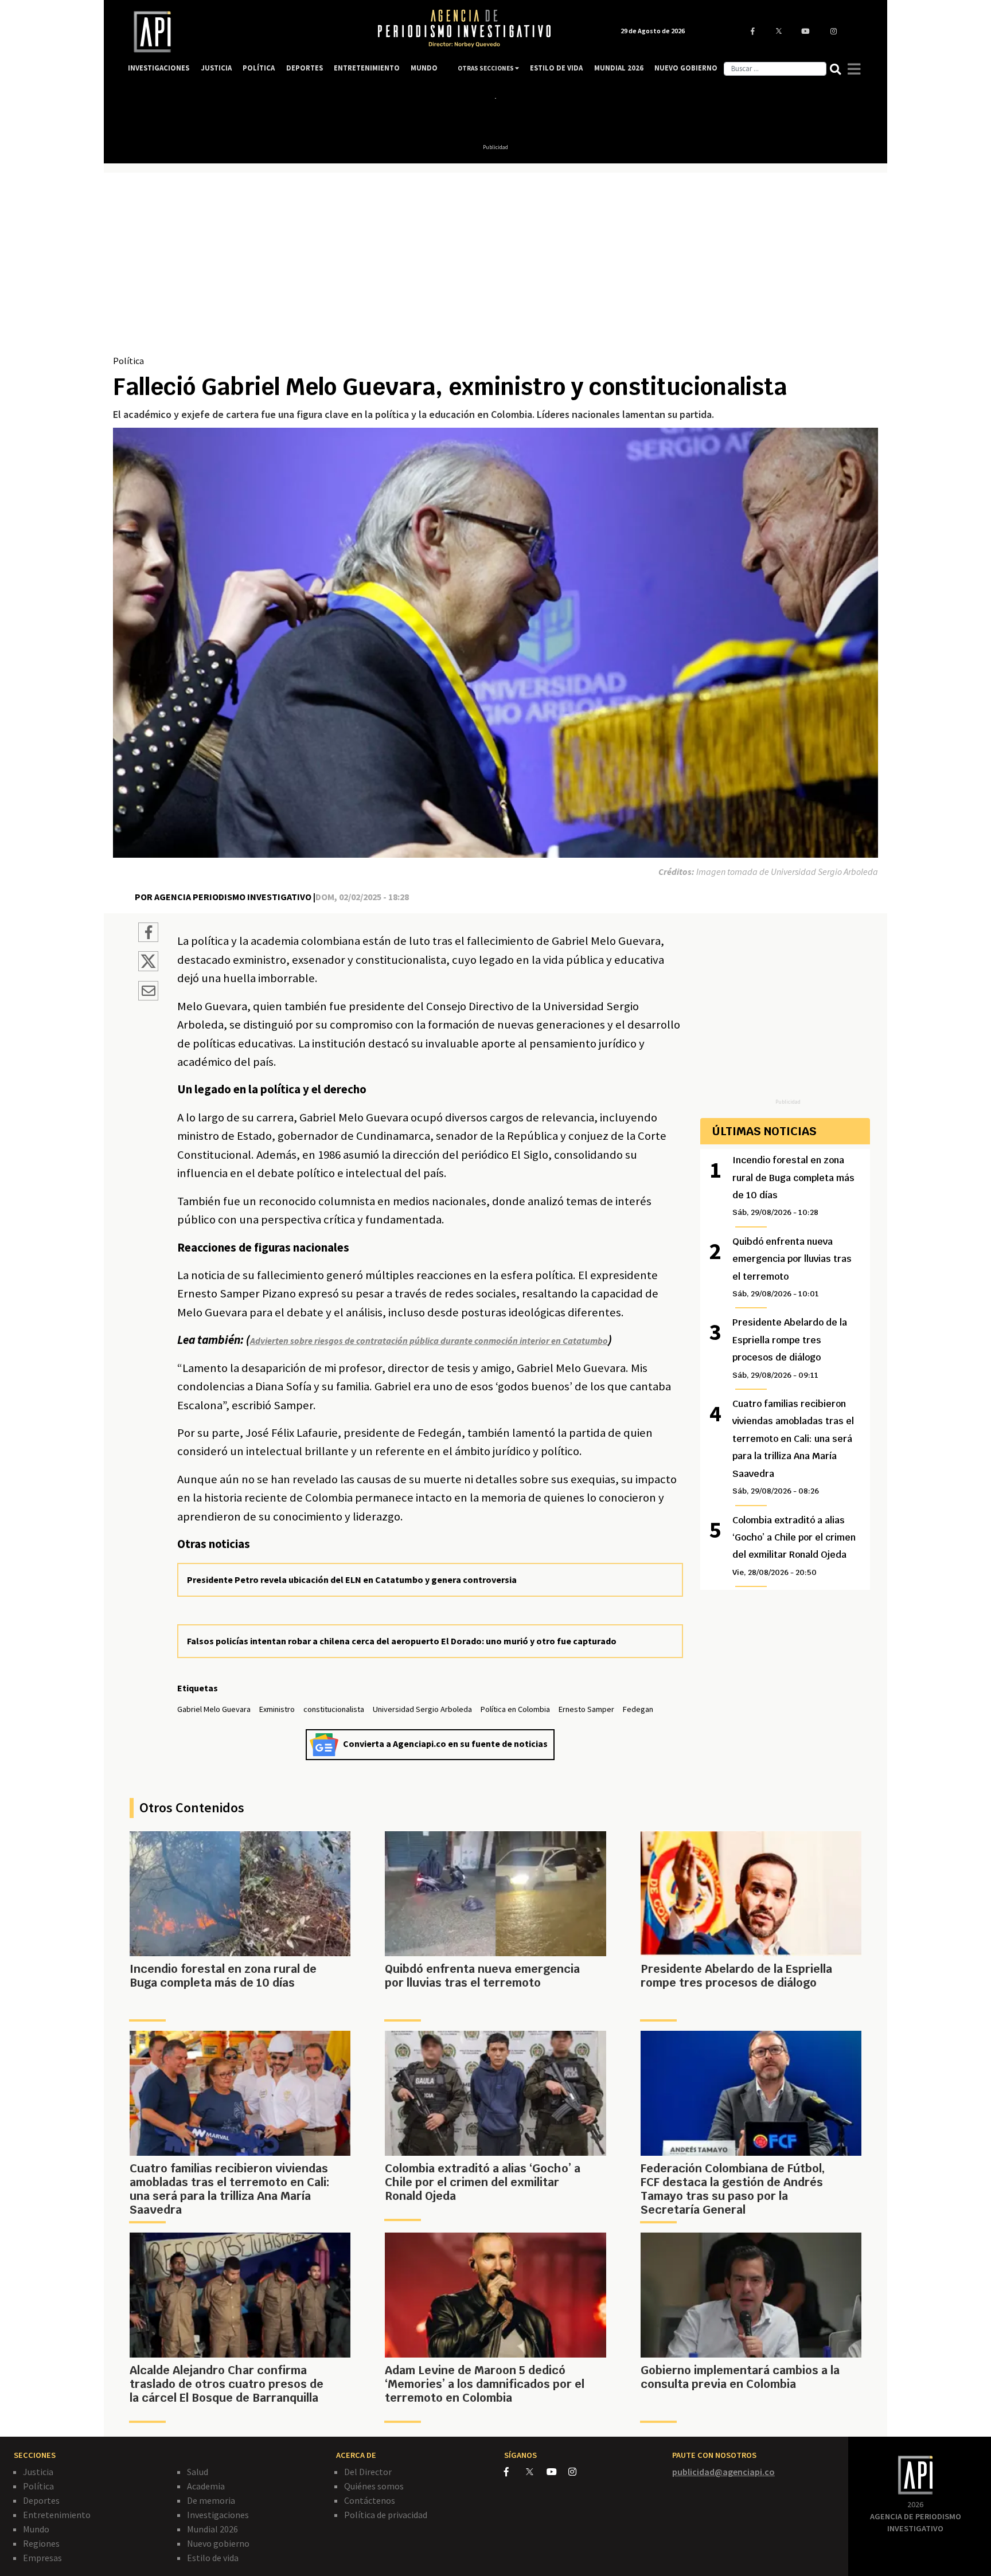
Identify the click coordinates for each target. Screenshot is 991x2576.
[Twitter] (535, 2471)
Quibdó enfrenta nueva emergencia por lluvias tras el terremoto (792, 1267)
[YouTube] (557, 2472)
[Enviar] (148, 992)
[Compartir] (148, 934)
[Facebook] (515, 2472)
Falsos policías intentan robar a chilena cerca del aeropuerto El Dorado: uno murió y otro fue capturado (402, 1641)
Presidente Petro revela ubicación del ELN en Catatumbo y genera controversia (352, 1580)
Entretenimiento (57, 2515)
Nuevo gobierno (218, 2543)
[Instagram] (578, 2472)
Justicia (38, 2472)
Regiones (41, 2543)
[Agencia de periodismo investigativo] (241, 32)
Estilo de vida (213, 2558)
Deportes (41, 2500)
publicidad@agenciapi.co (723, 2472)
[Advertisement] (495, 268)
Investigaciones (218, 2515)
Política (128, 361)
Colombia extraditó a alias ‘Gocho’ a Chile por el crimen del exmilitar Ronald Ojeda (794, 1546)
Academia (206, 2486)
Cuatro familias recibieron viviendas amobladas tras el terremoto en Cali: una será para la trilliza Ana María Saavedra (793, 1447)
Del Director (368, 2472)
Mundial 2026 (212, 2529)
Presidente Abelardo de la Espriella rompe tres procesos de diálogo (790, 1348)
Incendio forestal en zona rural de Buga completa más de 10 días (793, 1186)
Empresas (42, 2558)
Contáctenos (370, 2500)
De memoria (211, 2500)
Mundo (36, 2529)
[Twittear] (148, 968)
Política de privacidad (386, 2515)
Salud (198, 2472)
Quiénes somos (374, 2486)
